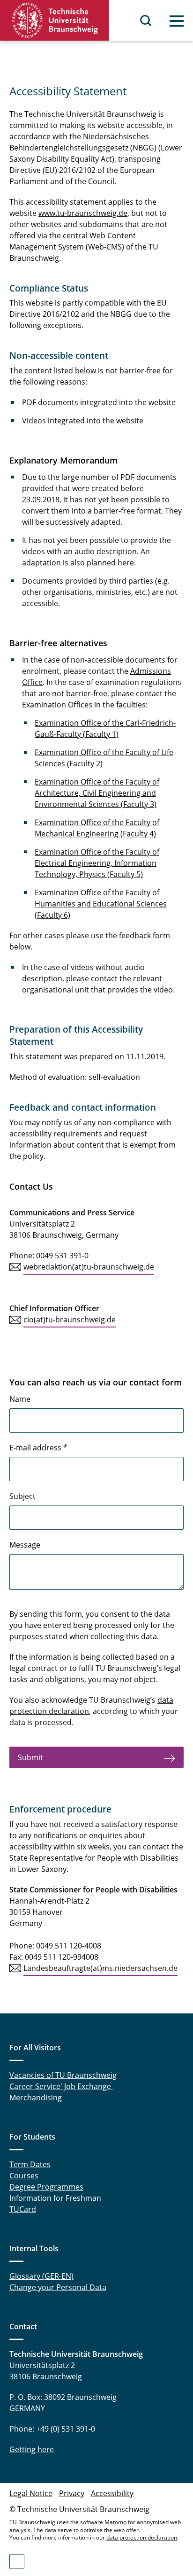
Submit (31, 1757)
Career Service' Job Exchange (61, 2086)
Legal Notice (31, 2493)
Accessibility (112, 2493)
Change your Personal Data (58, 2287)
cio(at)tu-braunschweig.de (70, 1320)
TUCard (23, 2209)
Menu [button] (177, 21)
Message (25, 1545)
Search (146, 21)
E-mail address (38, 1448)
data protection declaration (142, 2537)
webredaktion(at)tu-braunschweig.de (89, 1267)
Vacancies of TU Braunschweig (63, 2075)
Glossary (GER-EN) (41, 2276)
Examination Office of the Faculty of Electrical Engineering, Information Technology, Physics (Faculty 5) (97, 863)
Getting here (32, 2449)
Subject (22, 1496)
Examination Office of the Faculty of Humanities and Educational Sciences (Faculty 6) (101, 904)
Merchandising (36, 2098)
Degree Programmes (46, 2187)
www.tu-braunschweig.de (83, 213)
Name (20, 1399)
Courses (24, 2176)
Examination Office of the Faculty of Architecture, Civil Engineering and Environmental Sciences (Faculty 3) (97, 793)
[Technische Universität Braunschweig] (55, 20)
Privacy (72, 2493)
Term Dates (30, 2164)
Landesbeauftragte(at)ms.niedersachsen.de (100, 1968)
